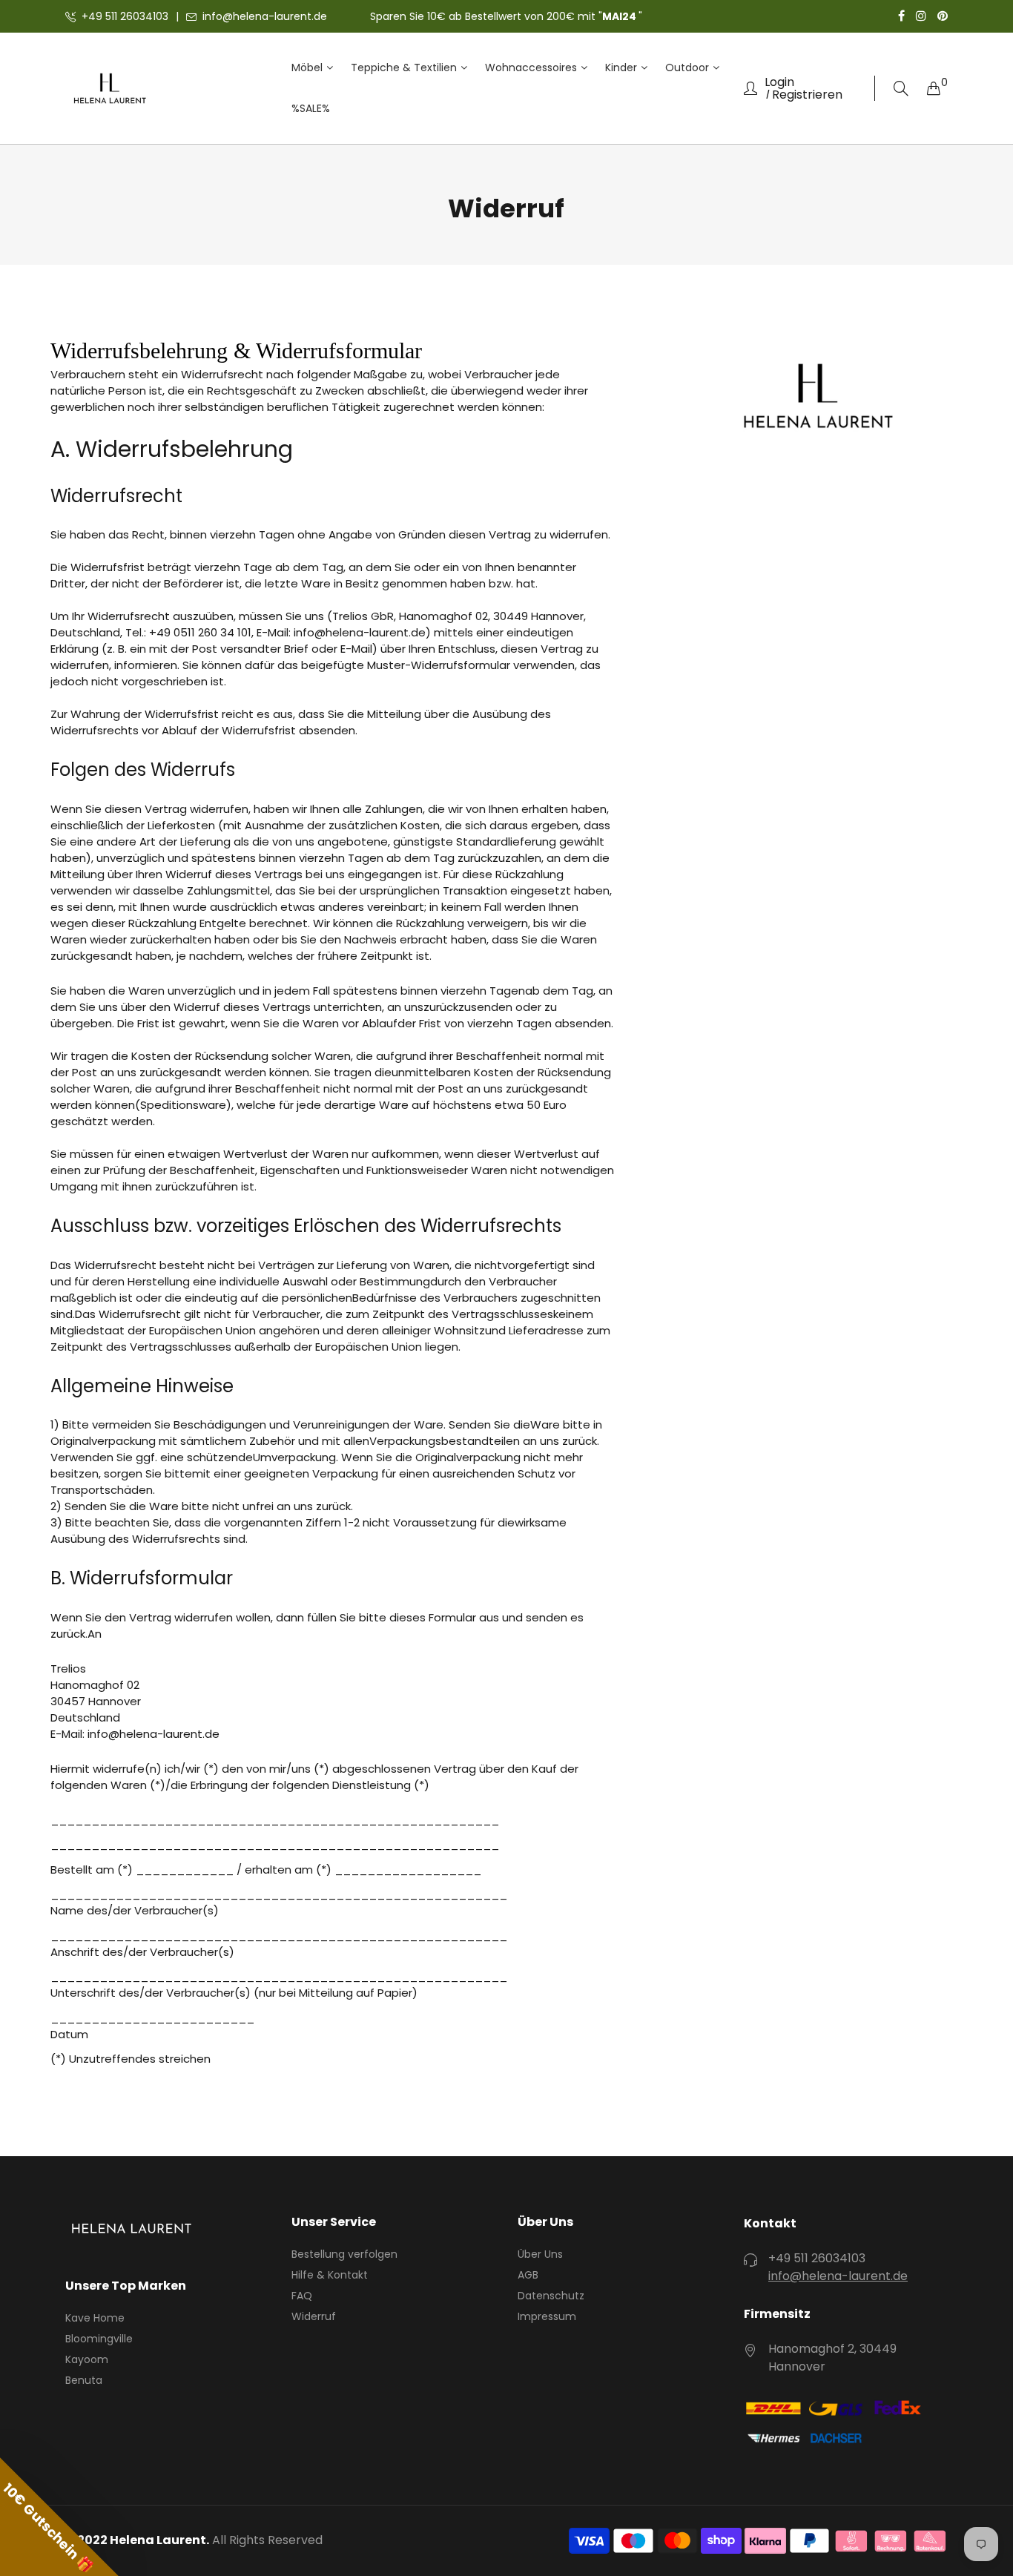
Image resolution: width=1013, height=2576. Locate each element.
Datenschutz (551, 2296)
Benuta (84, 2380)
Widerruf (314, 2316)
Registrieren (807, 95)
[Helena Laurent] (110, 89)
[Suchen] (901, 89)
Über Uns (540, 2254)
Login (779, 82)
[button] (59, 2517)
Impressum (547, 2316)
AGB (528, 2275)
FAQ (302, 2296)
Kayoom (87, 2359)
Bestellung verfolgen (344, 2254)
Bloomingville (99, 2339)
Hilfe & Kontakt (330, 2275)
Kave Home (95, 2318)
